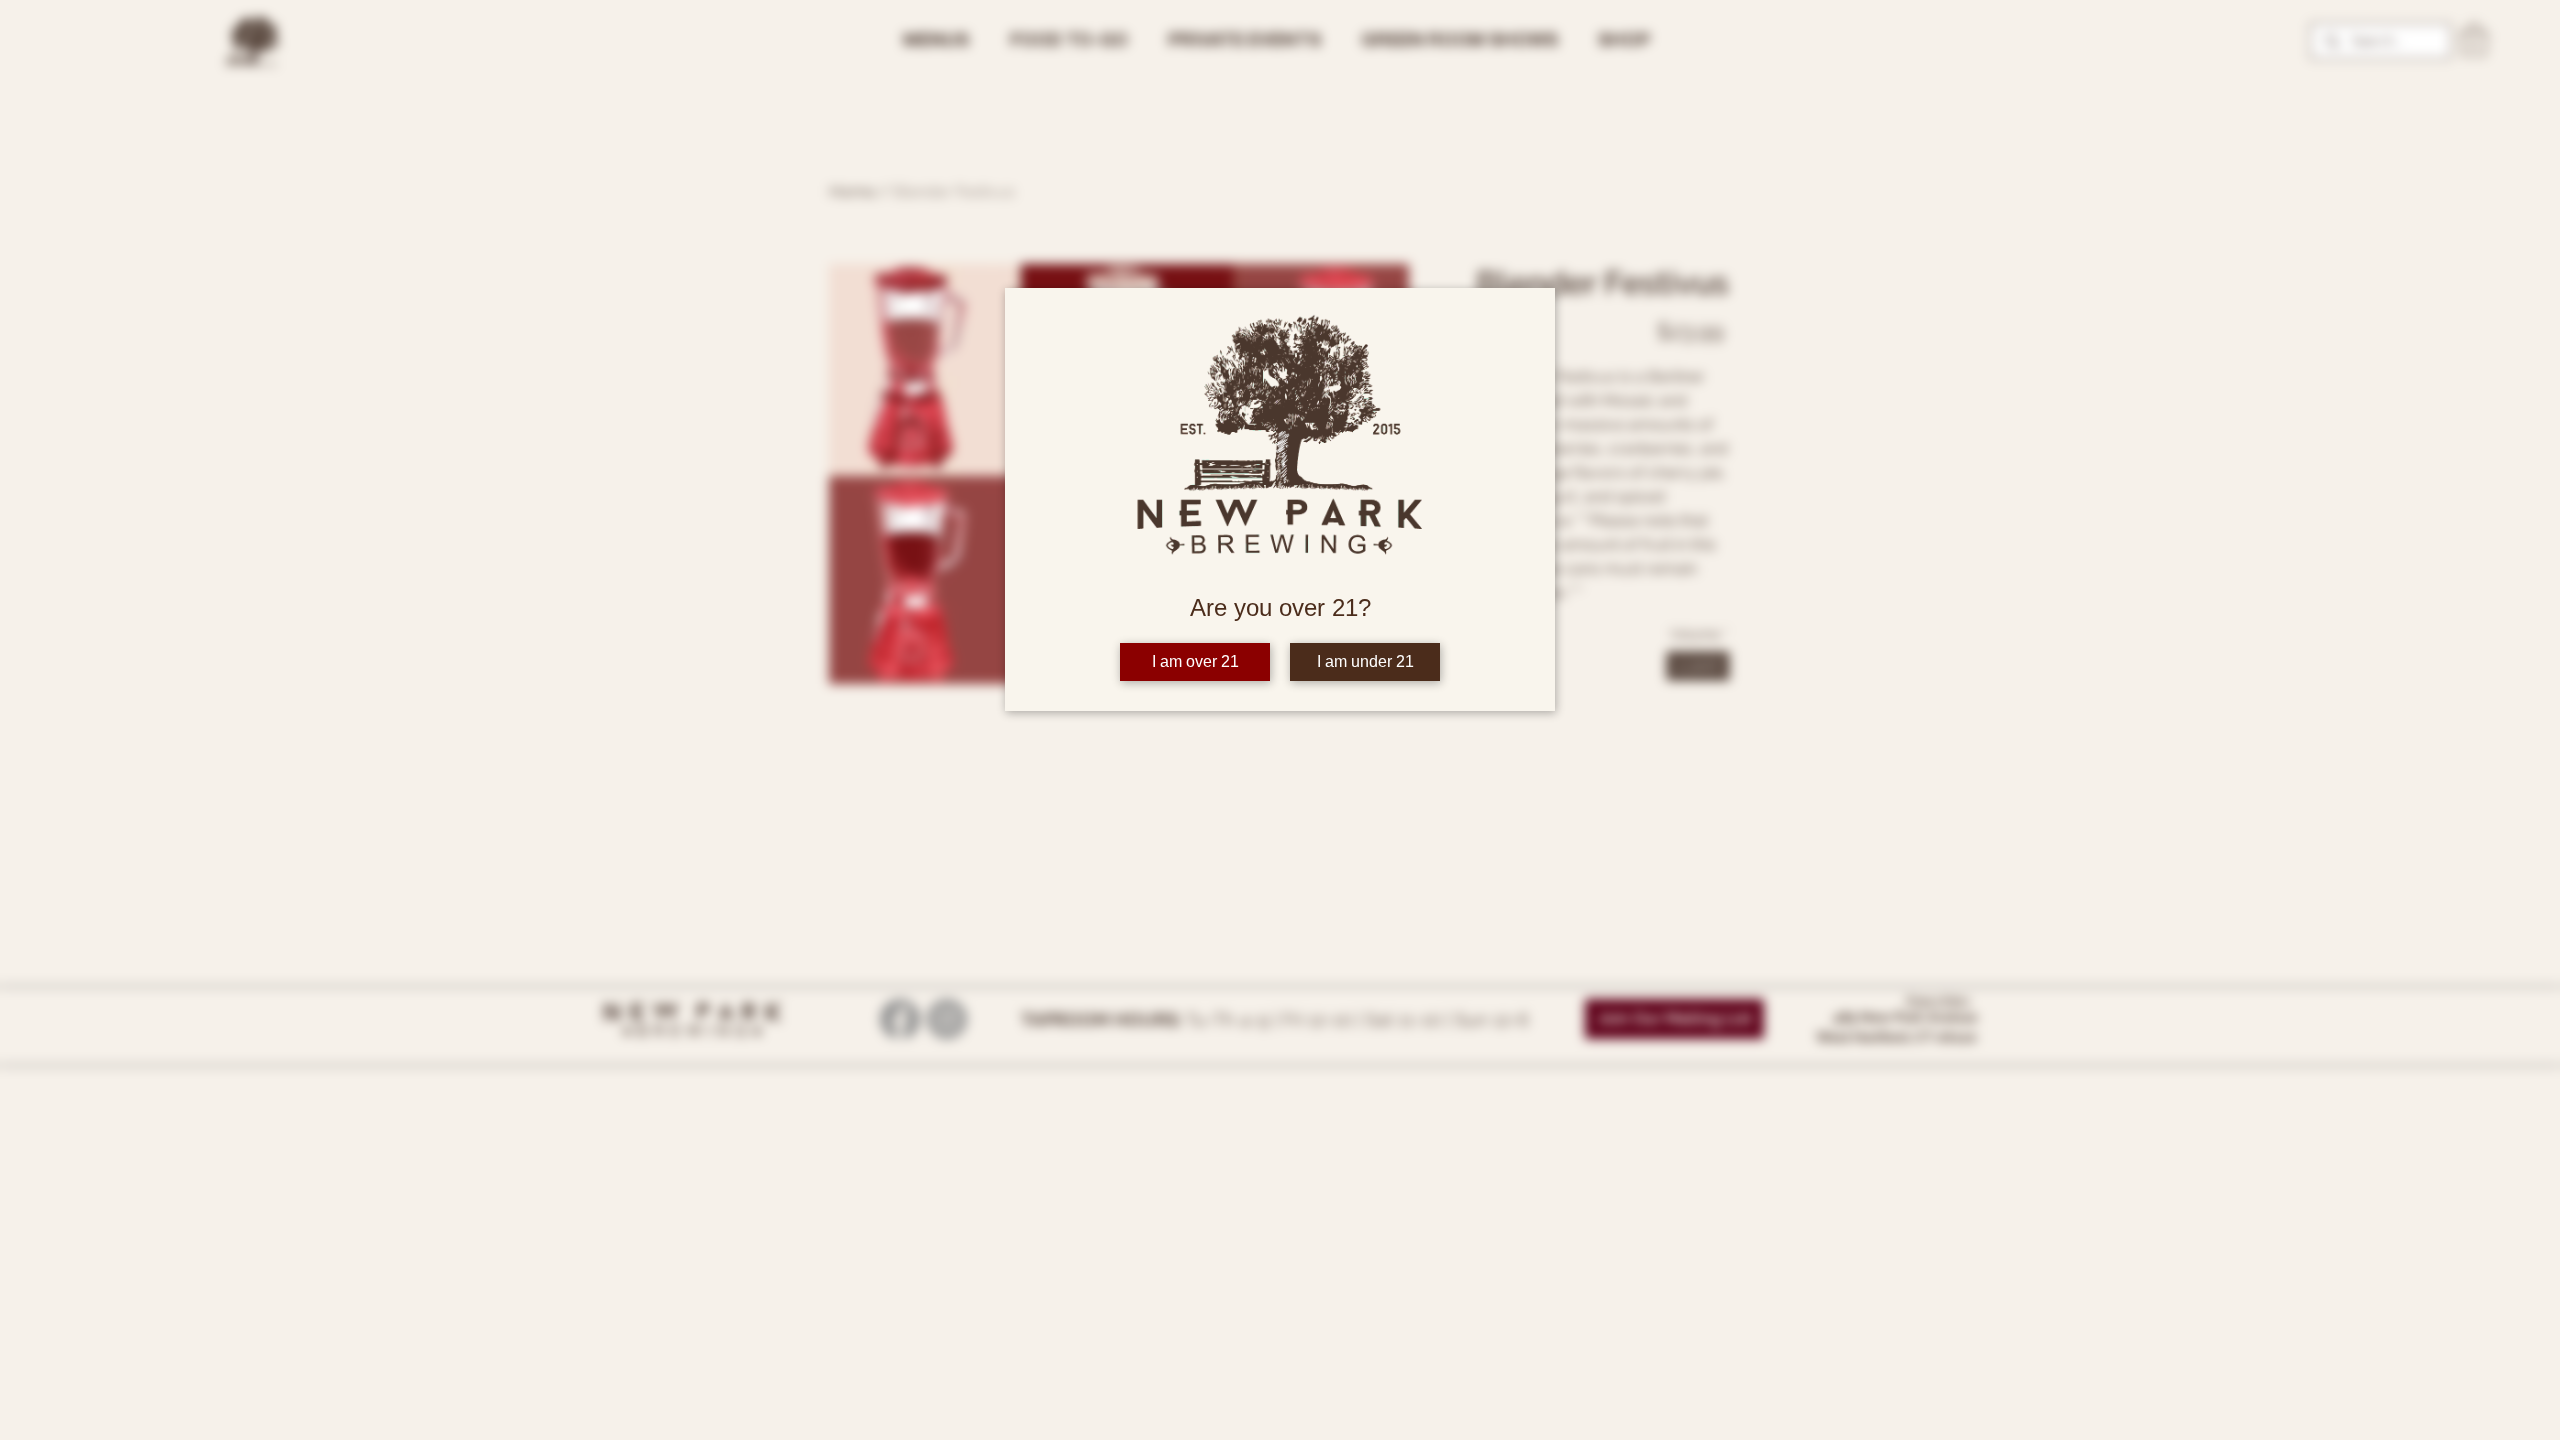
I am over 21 (1195, 661)
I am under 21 (1365, 661)
